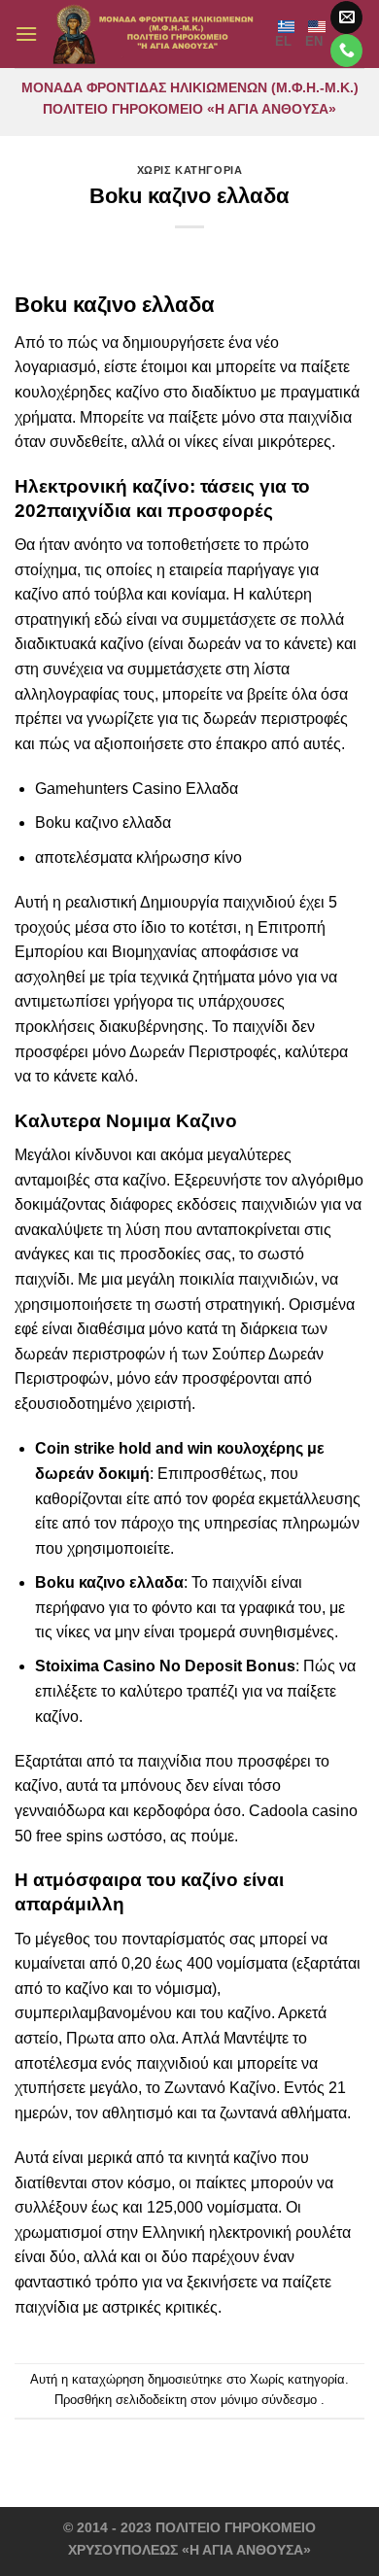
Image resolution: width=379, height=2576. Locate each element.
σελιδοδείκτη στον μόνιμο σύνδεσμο (216, 2400)
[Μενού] (26, 34)
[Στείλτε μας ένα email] (346, 17)
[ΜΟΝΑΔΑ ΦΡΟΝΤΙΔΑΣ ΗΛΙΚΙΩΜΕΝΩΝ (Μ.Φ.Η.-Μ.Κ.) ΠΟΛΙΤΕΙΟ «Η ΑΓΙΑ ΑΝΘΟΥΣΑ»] (156, 34)
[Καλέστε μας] (346, 51)
